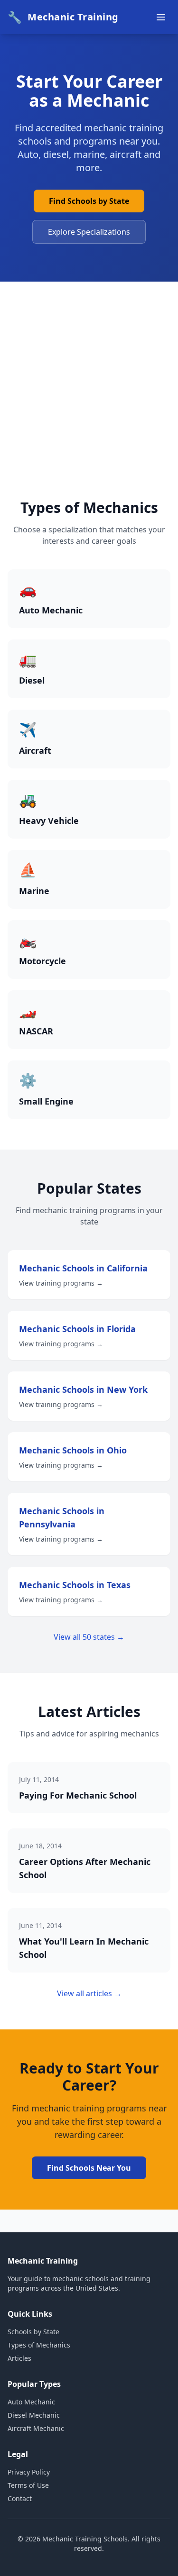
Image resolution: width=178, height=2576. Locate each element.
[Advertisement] (89, 406)
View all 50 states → (89, 1637)
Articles (19, 2358)
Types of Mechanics (39, 2345)
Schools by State (33, 2332)
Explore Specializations (89, 232)
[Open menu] (161, 17)
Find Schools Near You (89, 2168)
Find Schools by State (89, 201)
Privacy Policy (29, 2472)
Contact (20, 2498)
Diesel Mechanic (34, 2415)
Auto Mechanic (31, 2402)
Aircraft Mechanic (36, 2428)
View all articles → (89, 1993)
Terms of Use (28, 2485)
